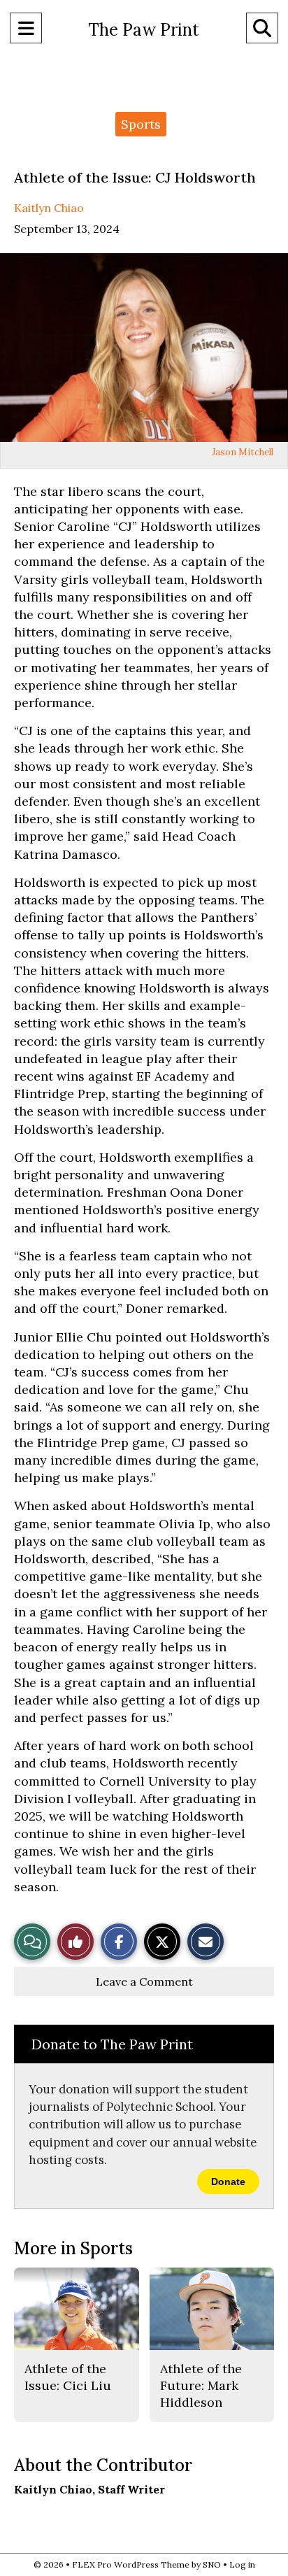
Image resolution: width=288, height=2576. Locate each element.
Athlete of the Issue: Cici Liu (68, 2377)
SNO (212, 2564)
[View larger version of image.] (144, 348)
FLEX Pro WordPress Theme (131, 2564)
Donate (228, 2182)
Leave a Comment (144, 1981)
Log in (242, 2564)
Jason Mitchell (243, 452)
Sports (141, 124)
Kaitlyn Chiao (49, 208)
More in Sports (73, 2248)
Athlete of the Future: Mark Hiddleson (201, 2386)
